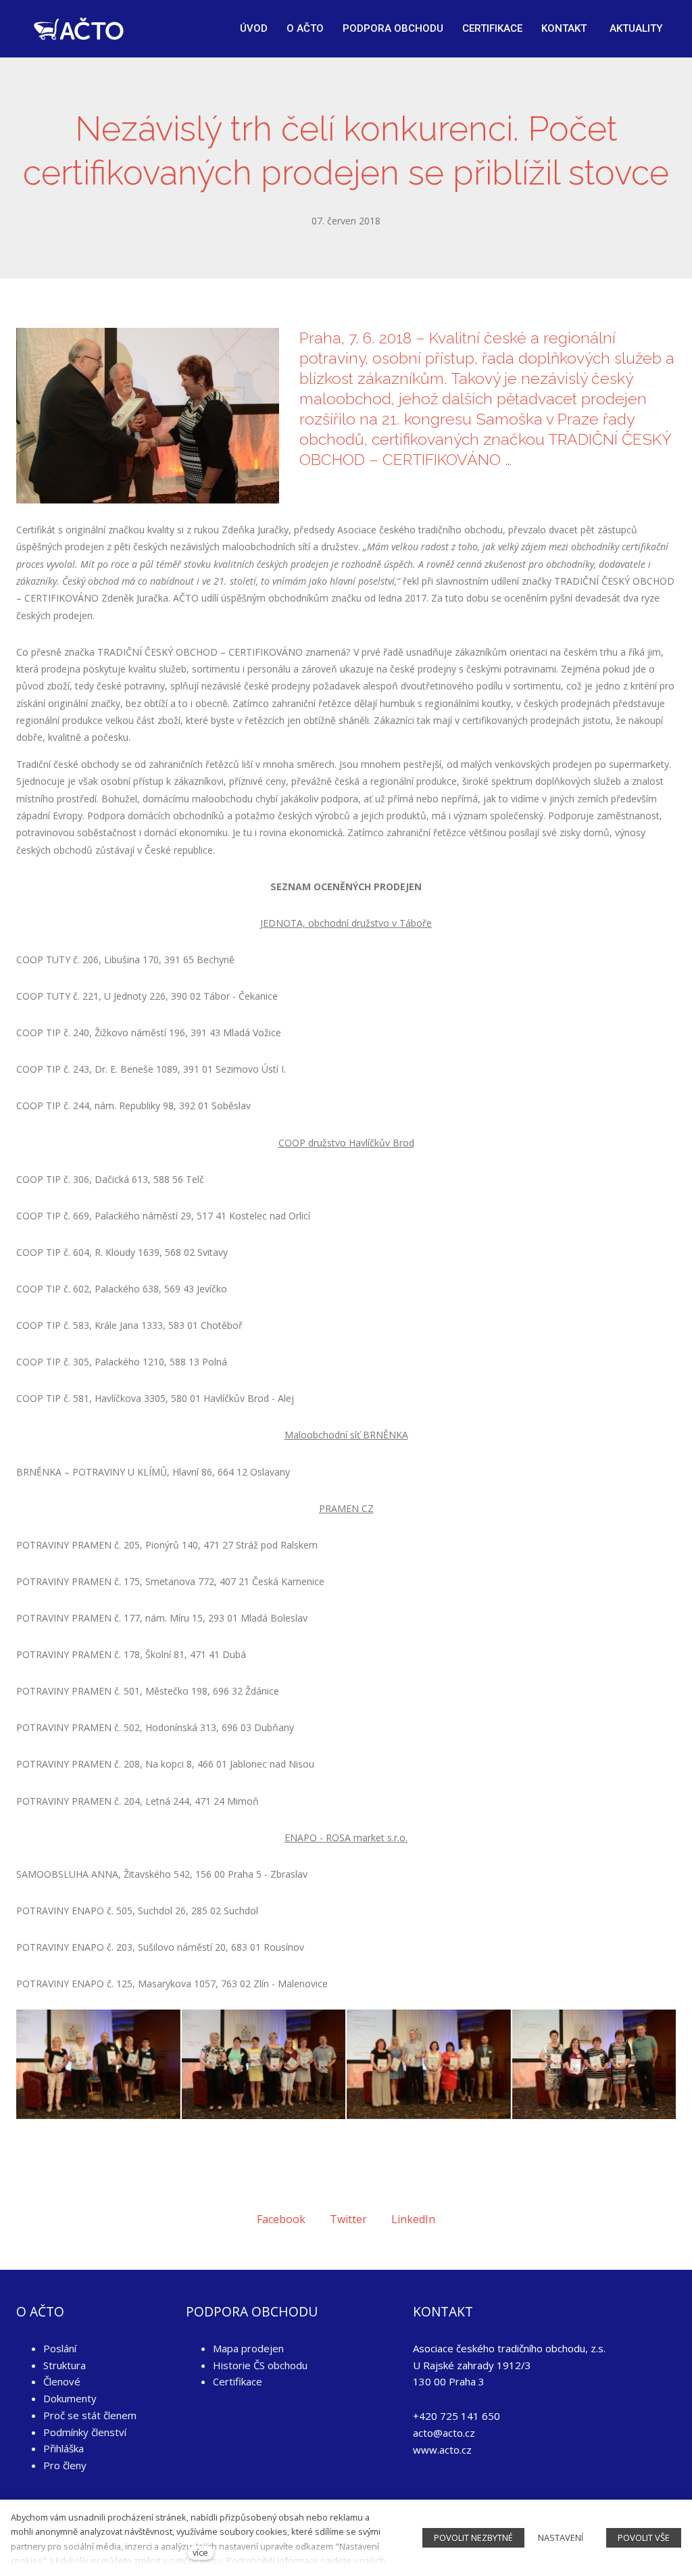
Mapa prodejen (248, 2348)
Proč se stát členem (90, 2415)
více (200, 2552)
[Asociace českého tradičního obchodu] (79, 29)
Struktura (65, 2365)
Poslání (60, 2348)
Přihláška (64, 2448)
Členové (62, 2381)
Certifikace (238, 2381)
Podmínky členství (85, 2432)
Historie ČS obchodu (260, 2365)
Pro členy (65, 2465)
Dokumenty (70, 2398)
